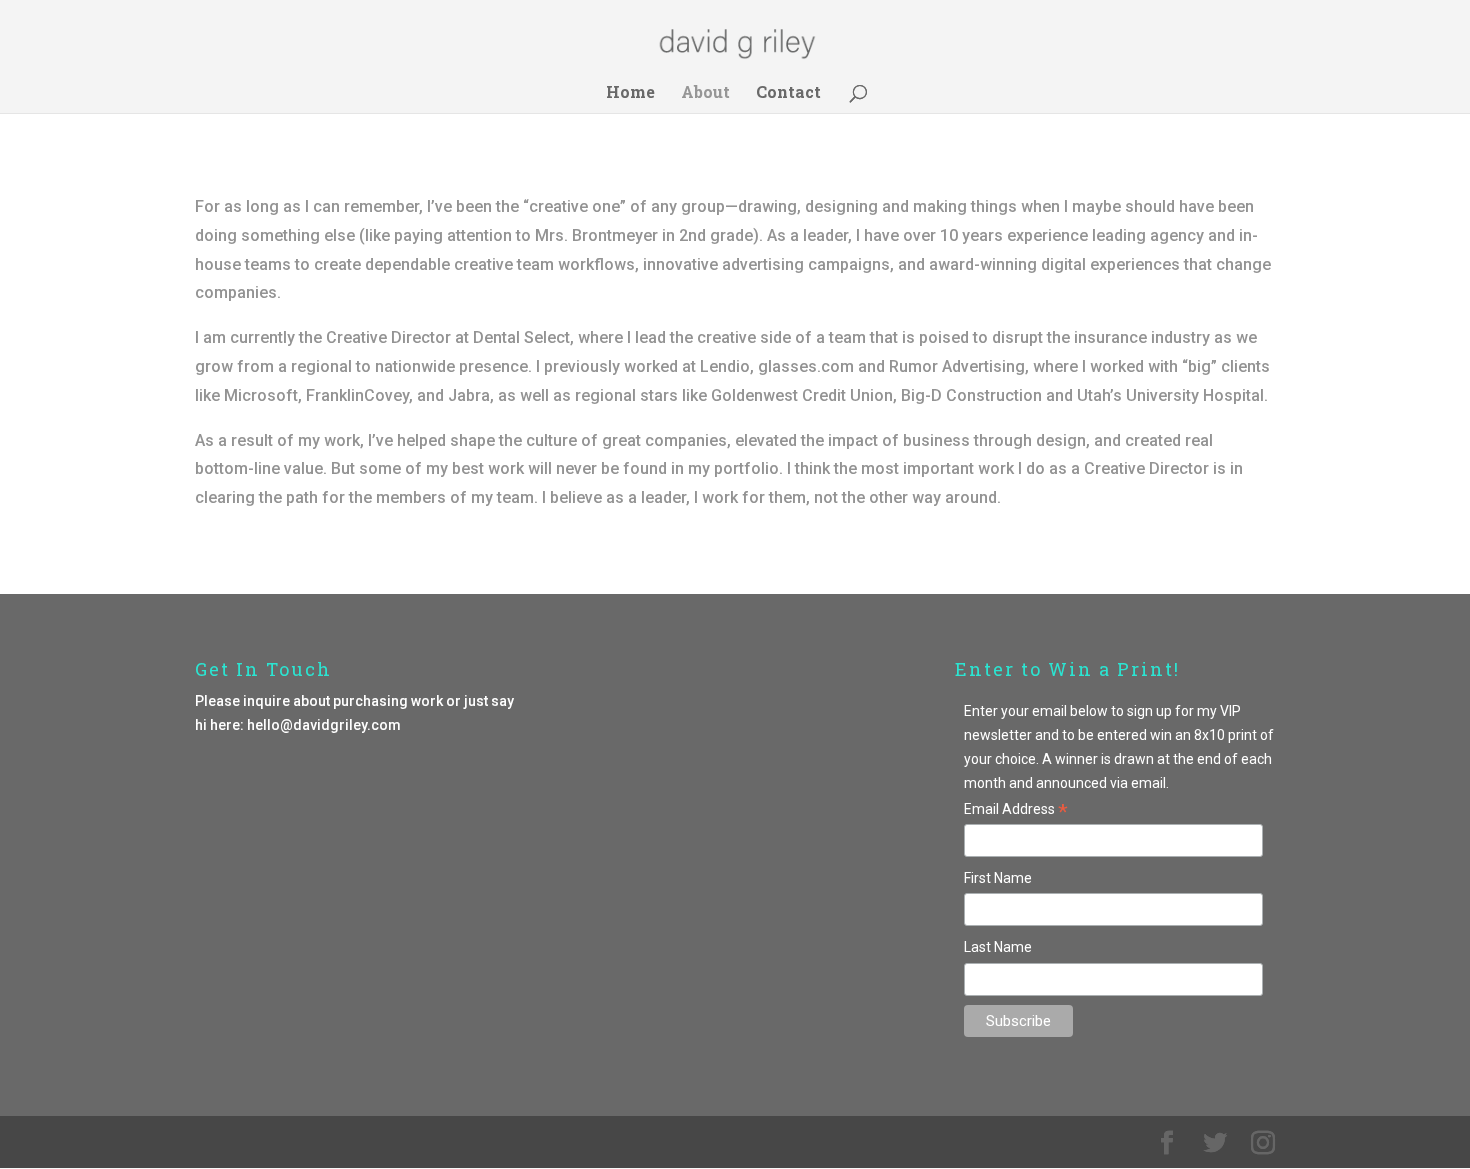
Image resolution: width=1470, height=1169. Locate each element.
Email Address (1016, 811)
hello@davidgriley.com (324, 725)
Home (630, 93)
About (705, 93)
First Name (998, 878)
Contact (788, 93)
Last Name (998, 947)
